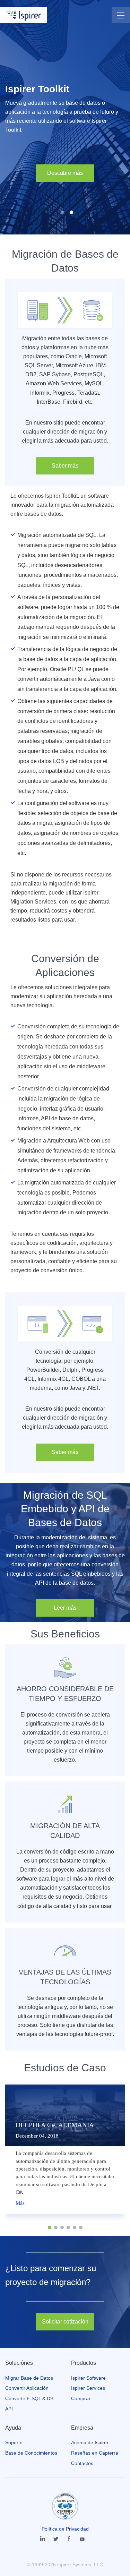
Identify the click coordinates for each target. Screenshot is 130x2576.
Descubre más (65, 173)
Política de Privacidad (65, 2529)
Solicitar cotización (65, 2322)
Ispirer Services (88, 2388)
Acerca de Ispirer (90, 2442)
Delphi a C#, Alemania (55, 2125)
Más (20, 2203)
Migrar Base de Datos (29, 2378)
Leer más (65, 1608)
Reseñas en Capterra (95, 2453)
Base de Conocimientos (31, 2453)
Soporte (14, 2442)
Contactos (82, 2463)
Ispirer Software (88, 2378)
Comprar (81, 2398)
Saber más (65, 466)
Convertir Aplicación (27, 2388)
